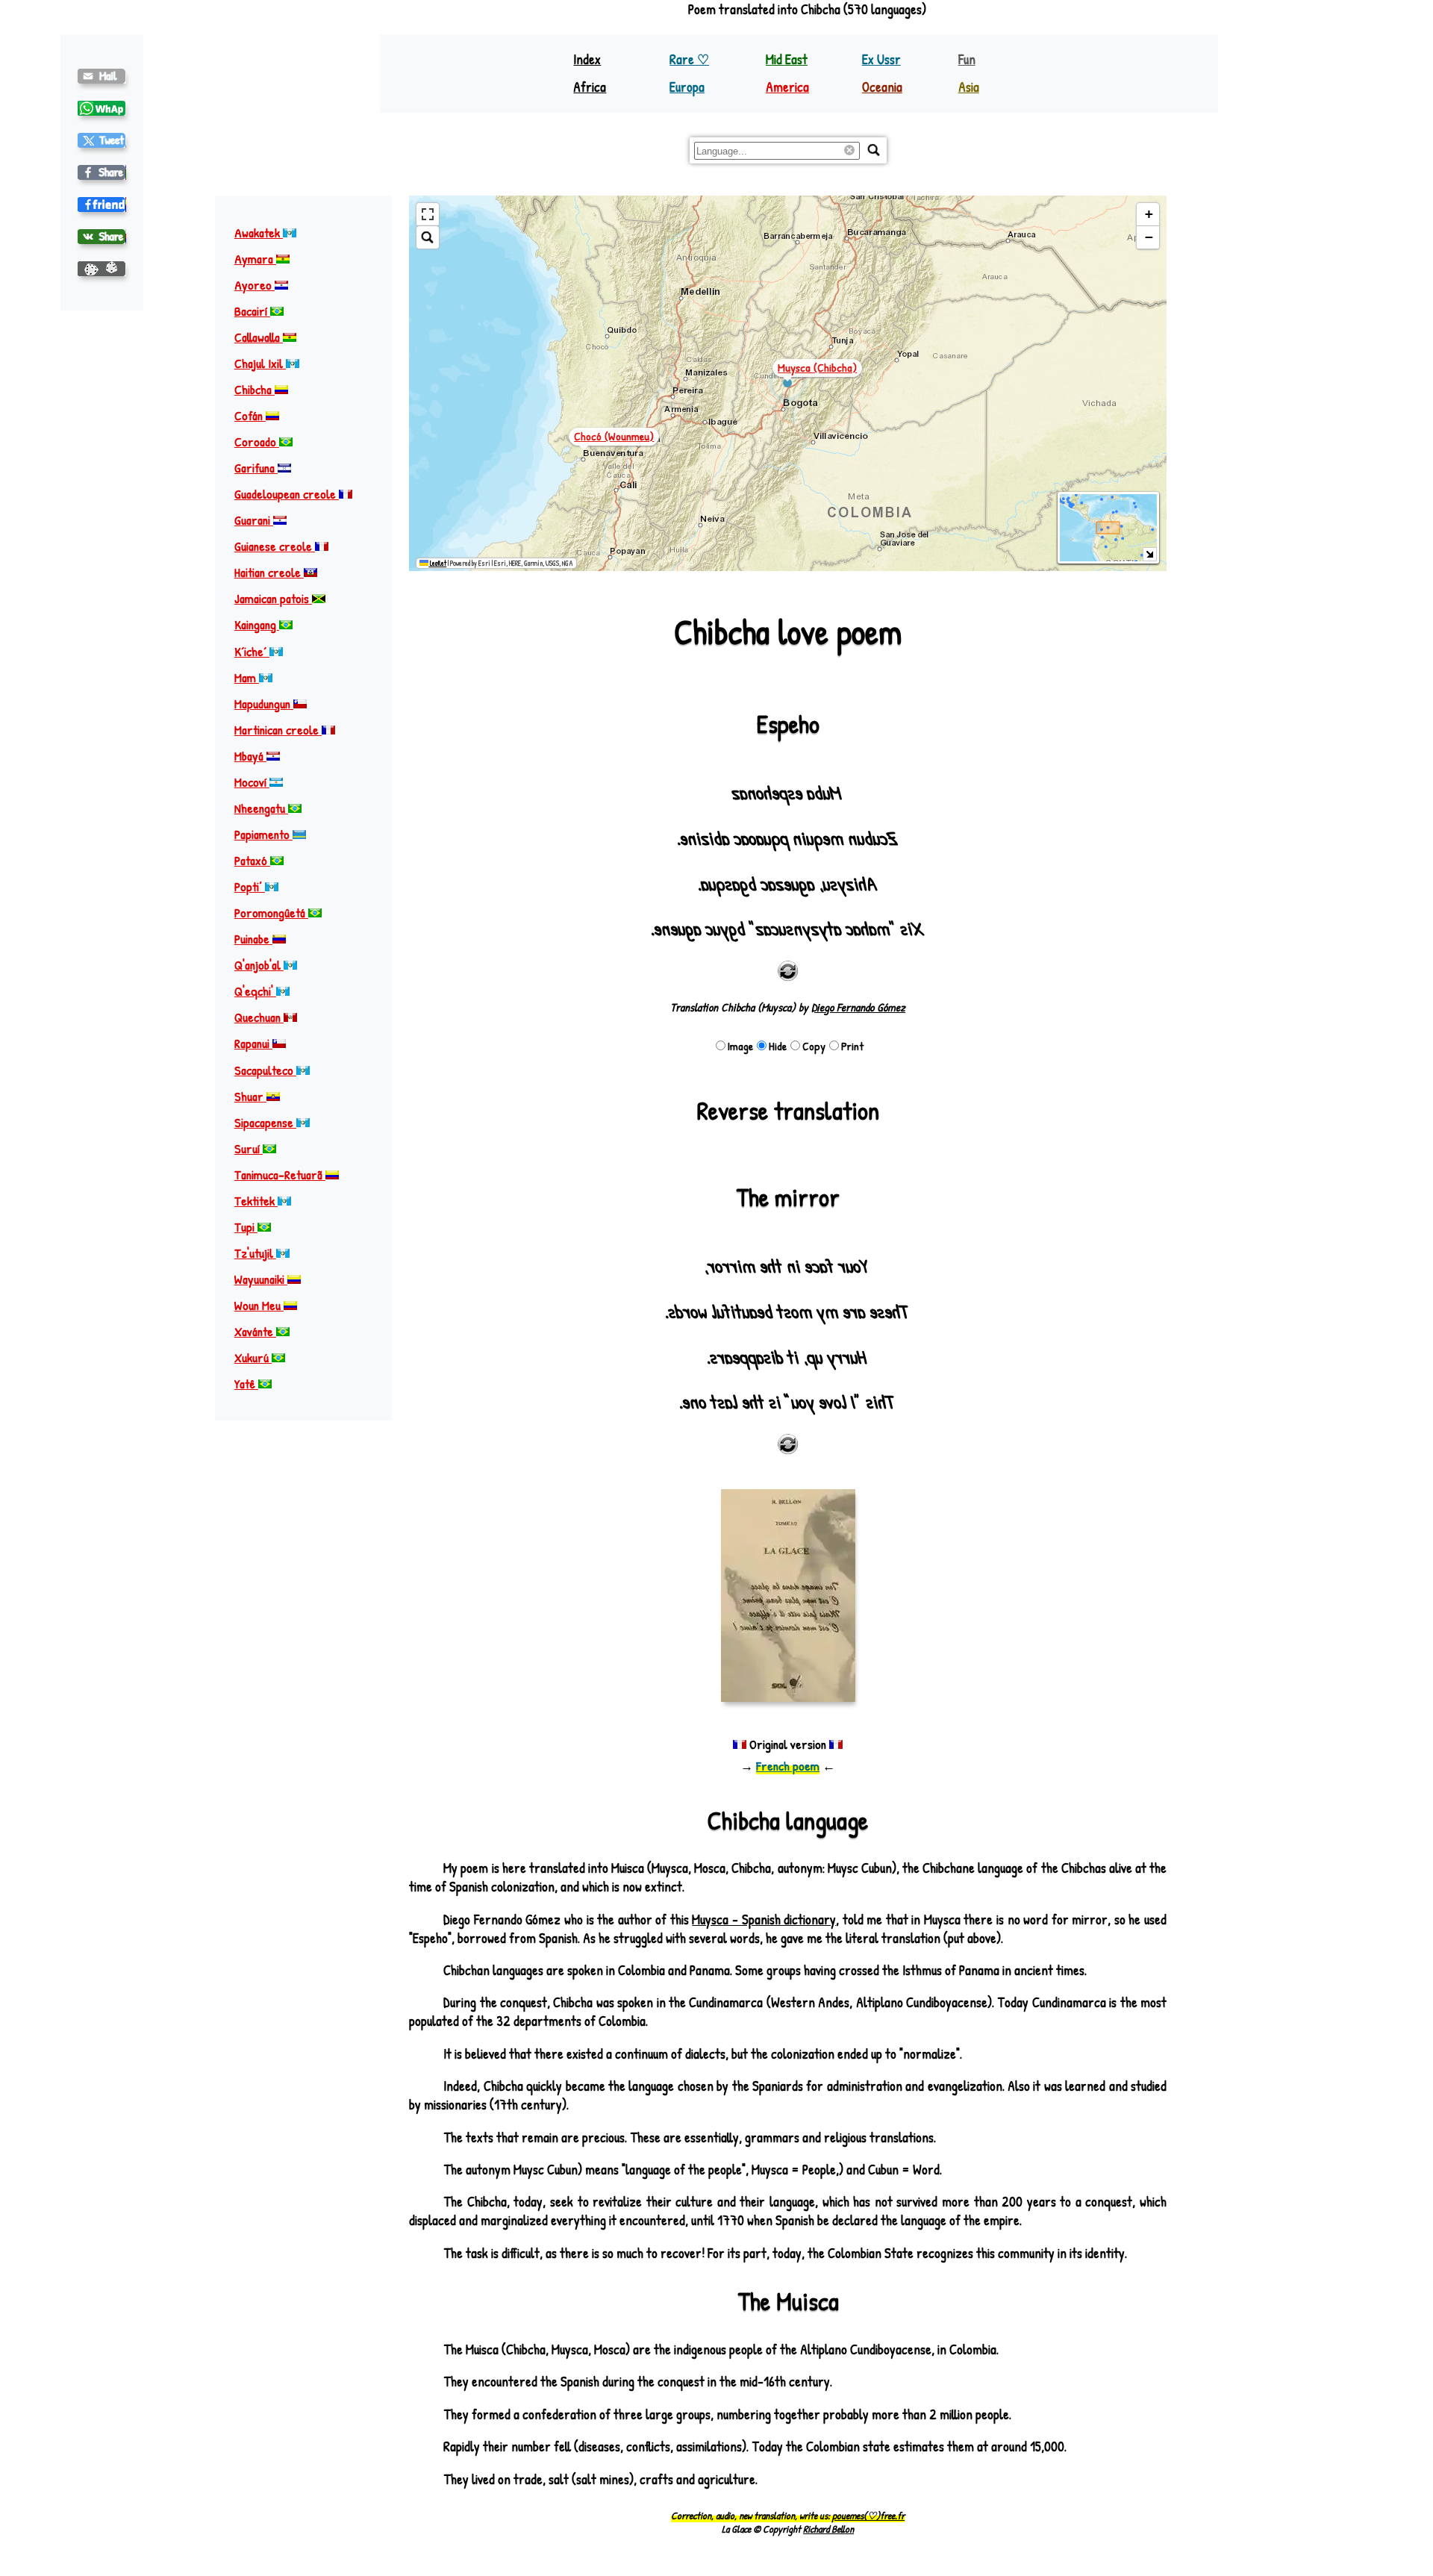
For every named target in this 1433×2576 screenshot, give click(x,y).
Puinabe (253, 939)
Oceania (882, 87)
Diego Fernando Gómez (858, 1007)
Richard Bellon (828, 2529)
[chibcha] (102, 140)
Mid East (787, 59)
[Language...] (874, 150)
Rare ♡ (689, 59)
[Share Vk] (102, 237)
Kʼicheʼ (252, 651)
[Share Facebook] (102, 172)
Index (587, 59)
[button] (1148, 215)
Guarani (254, 521)
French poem (788, 1766)
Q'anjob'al (259, 966)
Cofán (250, 416)
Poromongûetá (271, 913)
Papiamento (263, 835)
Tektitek (256, 1201)
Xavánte (255, 1332)
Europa (687, 87)
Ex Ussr (881, 59)
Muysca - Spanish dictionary (764, 1919)
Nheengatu (261, 809)
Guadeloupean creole (287, 495)
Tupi (246, 1228)
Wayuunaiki (261, 1280)
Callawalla (259, 337)
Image (740, 1046)
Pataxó (252, 861)
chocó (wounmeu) (614, 436)
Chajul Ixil (260, 363)
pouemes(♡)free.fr (868, 2516)
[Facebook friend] (102, 205)
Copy (814, 1046)
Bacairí (252, 311)
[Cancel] (852, 151)
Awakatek (259, 233)
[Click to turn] (788, 971)
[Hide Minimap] (1150, 554)
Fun (967, 59)
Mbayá (250, 756)
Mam (247, 677)
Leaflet (437, 563)
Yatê (246, 1384)
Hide (778, 1046)
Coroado (257, 442)
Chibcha (255, 390)
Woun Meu (259, 1306)
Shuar (250, 1096)
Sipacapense (265, 1122)
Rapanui (253, 1044)
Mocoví (252, 782)
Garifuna (256, 468)
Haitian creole (269, 573)
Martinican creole (278, 730)
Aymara (255, 259)
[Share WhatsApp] (102, 108)
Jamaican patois (273, 599)
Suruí (249, 1148)
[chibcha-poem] (102, 76)
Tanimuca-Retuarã (280, 1175)
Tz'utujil (255, 1254)
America (787, 87)
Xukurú (253, 1358)
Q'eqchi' (255, 992)
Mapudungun (264, 704)
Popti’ (250, 887)
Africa (590, 87)
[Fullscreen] (428, 215)
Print (852, 1046)
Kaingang (257, 625)
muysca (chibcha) (817, 368)
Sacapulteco (265, 1070)
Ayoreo (255, 285)
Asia (969, 87)
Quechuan (259, 1018)
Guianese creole (275, 547)
